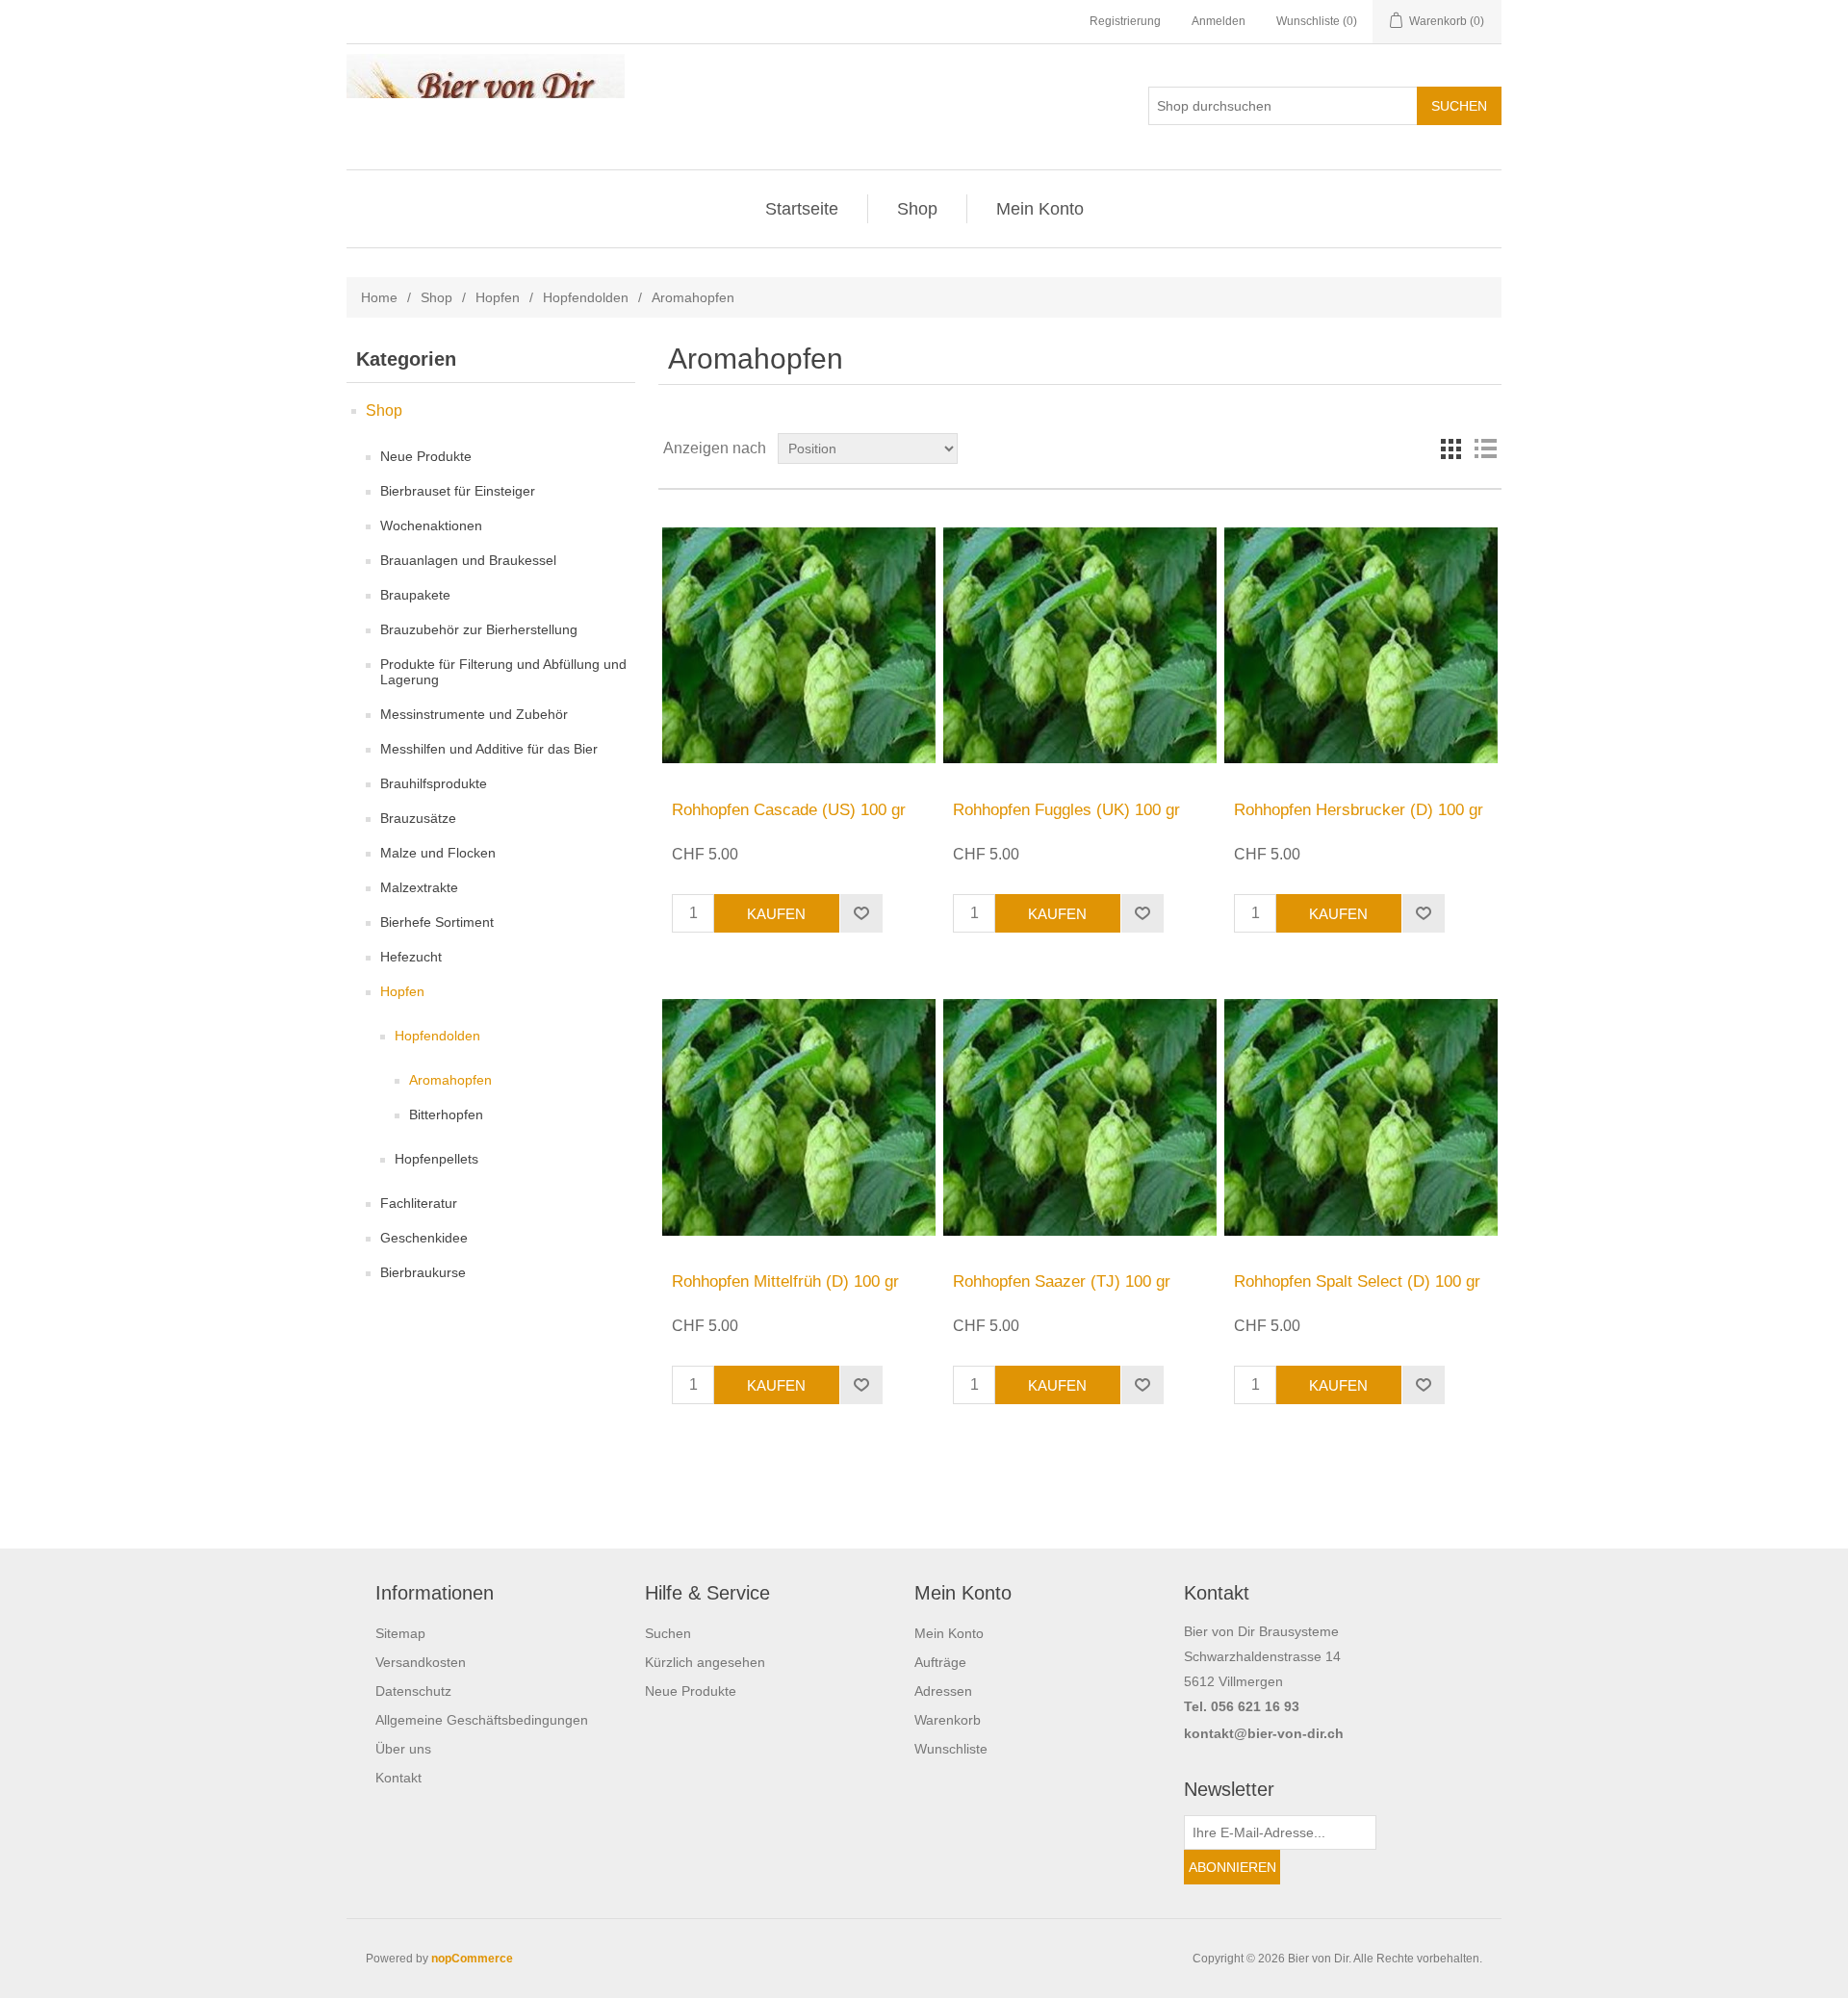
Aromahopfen (450, 1080)
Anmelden (1219, 21)
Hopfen (498, 297)
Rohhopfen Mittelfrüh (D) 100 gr (785, 1281)
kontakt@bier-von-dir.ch (1264, 1733)
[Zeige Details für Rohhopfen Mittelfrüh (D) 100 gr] (798, 1117)
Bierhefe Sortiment (437, 922)
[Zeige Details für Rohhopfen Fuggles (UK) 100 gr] (1079, 645)
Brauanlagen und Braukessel (468, 560)
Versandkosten (421, 1662)
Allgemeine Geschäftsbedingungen (482, 1720)
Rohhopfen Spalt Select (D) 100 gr (1357, 1281)
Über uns (403, 1749)
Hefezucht (411, 957)
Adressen (943, 1691)
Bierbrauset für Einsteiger (458, 491)
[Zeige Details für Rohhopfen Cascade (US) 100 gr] (798, 645)
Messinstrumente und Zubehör (474, 714)
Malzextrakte (419, 887)
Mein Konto (1040, 209)
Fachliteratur (419, 1203)
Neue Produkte (426, 456)
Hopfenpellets (436, 1159)
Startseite (802, 209)
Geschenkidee (424, 1238)
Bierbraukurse (423, 1272)
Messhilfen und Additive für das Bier (489, 749)
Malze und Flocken (438, 853)
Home (379, 297)
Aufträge (940, 1662)
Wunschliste (951, 1749)
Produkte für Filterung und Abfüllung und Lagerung (503, 672)
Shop (917, 209)
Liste (1485, 448)
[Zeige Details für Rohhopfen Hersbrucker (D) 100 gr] (1360, 645)
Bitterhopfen (446, 1114)
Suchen (668, 1633)
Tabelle (1450, 448)
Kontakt (398, 1778)
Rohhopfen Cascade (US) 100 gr (789, 810)
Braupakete (415, 595)
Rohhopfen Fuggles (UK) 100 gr (1066, 810)
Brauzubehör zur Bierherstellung (479, 629)
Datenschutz (413, 1691)
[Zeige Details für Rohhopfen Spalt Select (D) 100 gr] (1360, 1117)
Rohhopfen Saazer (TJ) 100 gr (1062, 1281)
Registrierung (1125, 21)
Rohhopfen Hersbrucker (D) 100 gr (1359, 810)
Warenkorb (948, 1720)
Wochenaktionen (431, 525)
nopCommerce (472, 1959)
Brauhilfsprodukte (434, 783)
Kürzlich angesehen (705, 1662)
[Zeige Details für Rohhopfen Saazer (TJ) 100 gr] (1079, 1117)
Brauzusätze (418, 818)
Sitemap (400, 1633)
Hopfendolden (586, 297)
